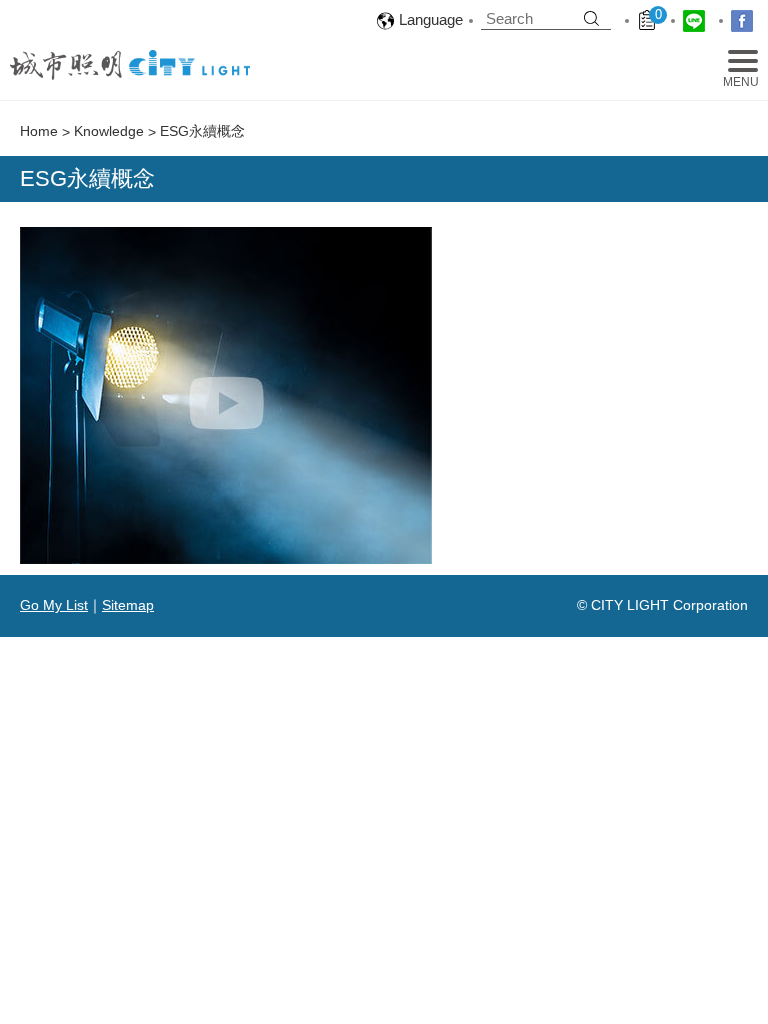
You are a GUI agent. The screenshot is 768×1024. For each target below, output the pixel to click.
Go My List (54, 605)
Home (39, 131)
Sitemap (128, 605)
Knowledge (109, 131)
